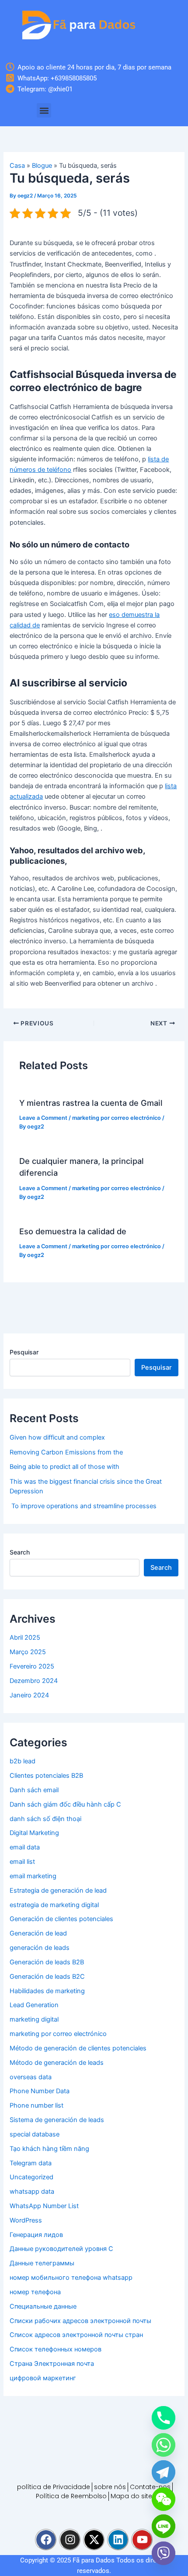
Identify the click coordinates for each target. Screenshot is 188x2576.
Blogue (42, 166)
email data (25, 1847)
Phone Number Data (40, 2091)
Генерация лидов (36, 2235)
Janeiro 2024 (29, 1695)
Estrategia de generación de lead (58, 1890)
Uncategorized (31, 2177)
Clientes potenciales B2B (46, 1776)
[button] (44, 110)
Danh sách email (34, 1790)
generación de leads (40, 1948)
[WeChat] (164, 2499)
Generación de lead (38, 1933)
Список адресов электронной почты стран (76, 2335)
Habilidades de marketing (47, 1991)
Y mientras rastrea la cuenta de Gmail (91, 1103)
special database (35, 2134)
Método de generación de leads (57, 2063)
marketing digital (34, 2019)
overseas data (31, 2077)
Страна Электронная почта (52, 2364)
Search (20, 1552)
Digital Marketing (34, 1833)
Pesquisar (24, 1352)
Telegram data (31, 2163)
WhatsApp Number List (44, 2206)
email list (22, 1862)
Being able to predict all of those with (64, 1467)
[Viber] (164, 2553)
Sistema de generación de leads (57, 2120)
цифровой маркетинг (43, 2378)
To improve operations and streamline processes (83, 1506)
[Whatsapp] (164, 2445)
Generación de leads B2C (47, 1977)
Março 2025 (28, 1652)
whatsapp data (32, 2192)
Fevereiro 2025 (32, 1666)
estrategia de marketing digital (54, 1905)
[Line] (164, 2526)
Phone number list (37, 2105)
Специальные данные (43, 2306)
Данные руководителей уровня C (61, 2249)
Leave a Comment (43, 1118)
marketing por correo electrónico (117, 1118)
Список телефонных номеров (56, 2349)
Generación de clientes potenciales (61, 1919)
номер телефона (35, 2292)
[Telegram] (164, 2472)
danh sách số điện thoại (45, 1819)
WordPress (26, 2220)
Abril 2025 (25, 1638)
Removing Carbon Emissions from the (66, 1452)
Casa (17, 166)
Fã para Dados (94, 2560)
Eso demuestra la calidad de (73, 1231)
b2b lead (23, 1761)
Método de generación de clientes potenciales (78, 2048)
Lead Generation (34, 2005)
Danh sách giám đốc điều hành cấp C (65, 1804)
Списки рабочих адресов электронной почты (80, 2321)
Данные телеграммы (42, 2263)
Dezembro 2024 (34, 1681)
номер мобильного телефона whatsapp (71, 2278)
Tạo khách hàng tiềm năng (49, 2149)
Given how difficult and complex (57, 1437)
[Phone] (164, 2418)
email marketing (33, 1876)
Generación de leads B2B (47, 1962)
